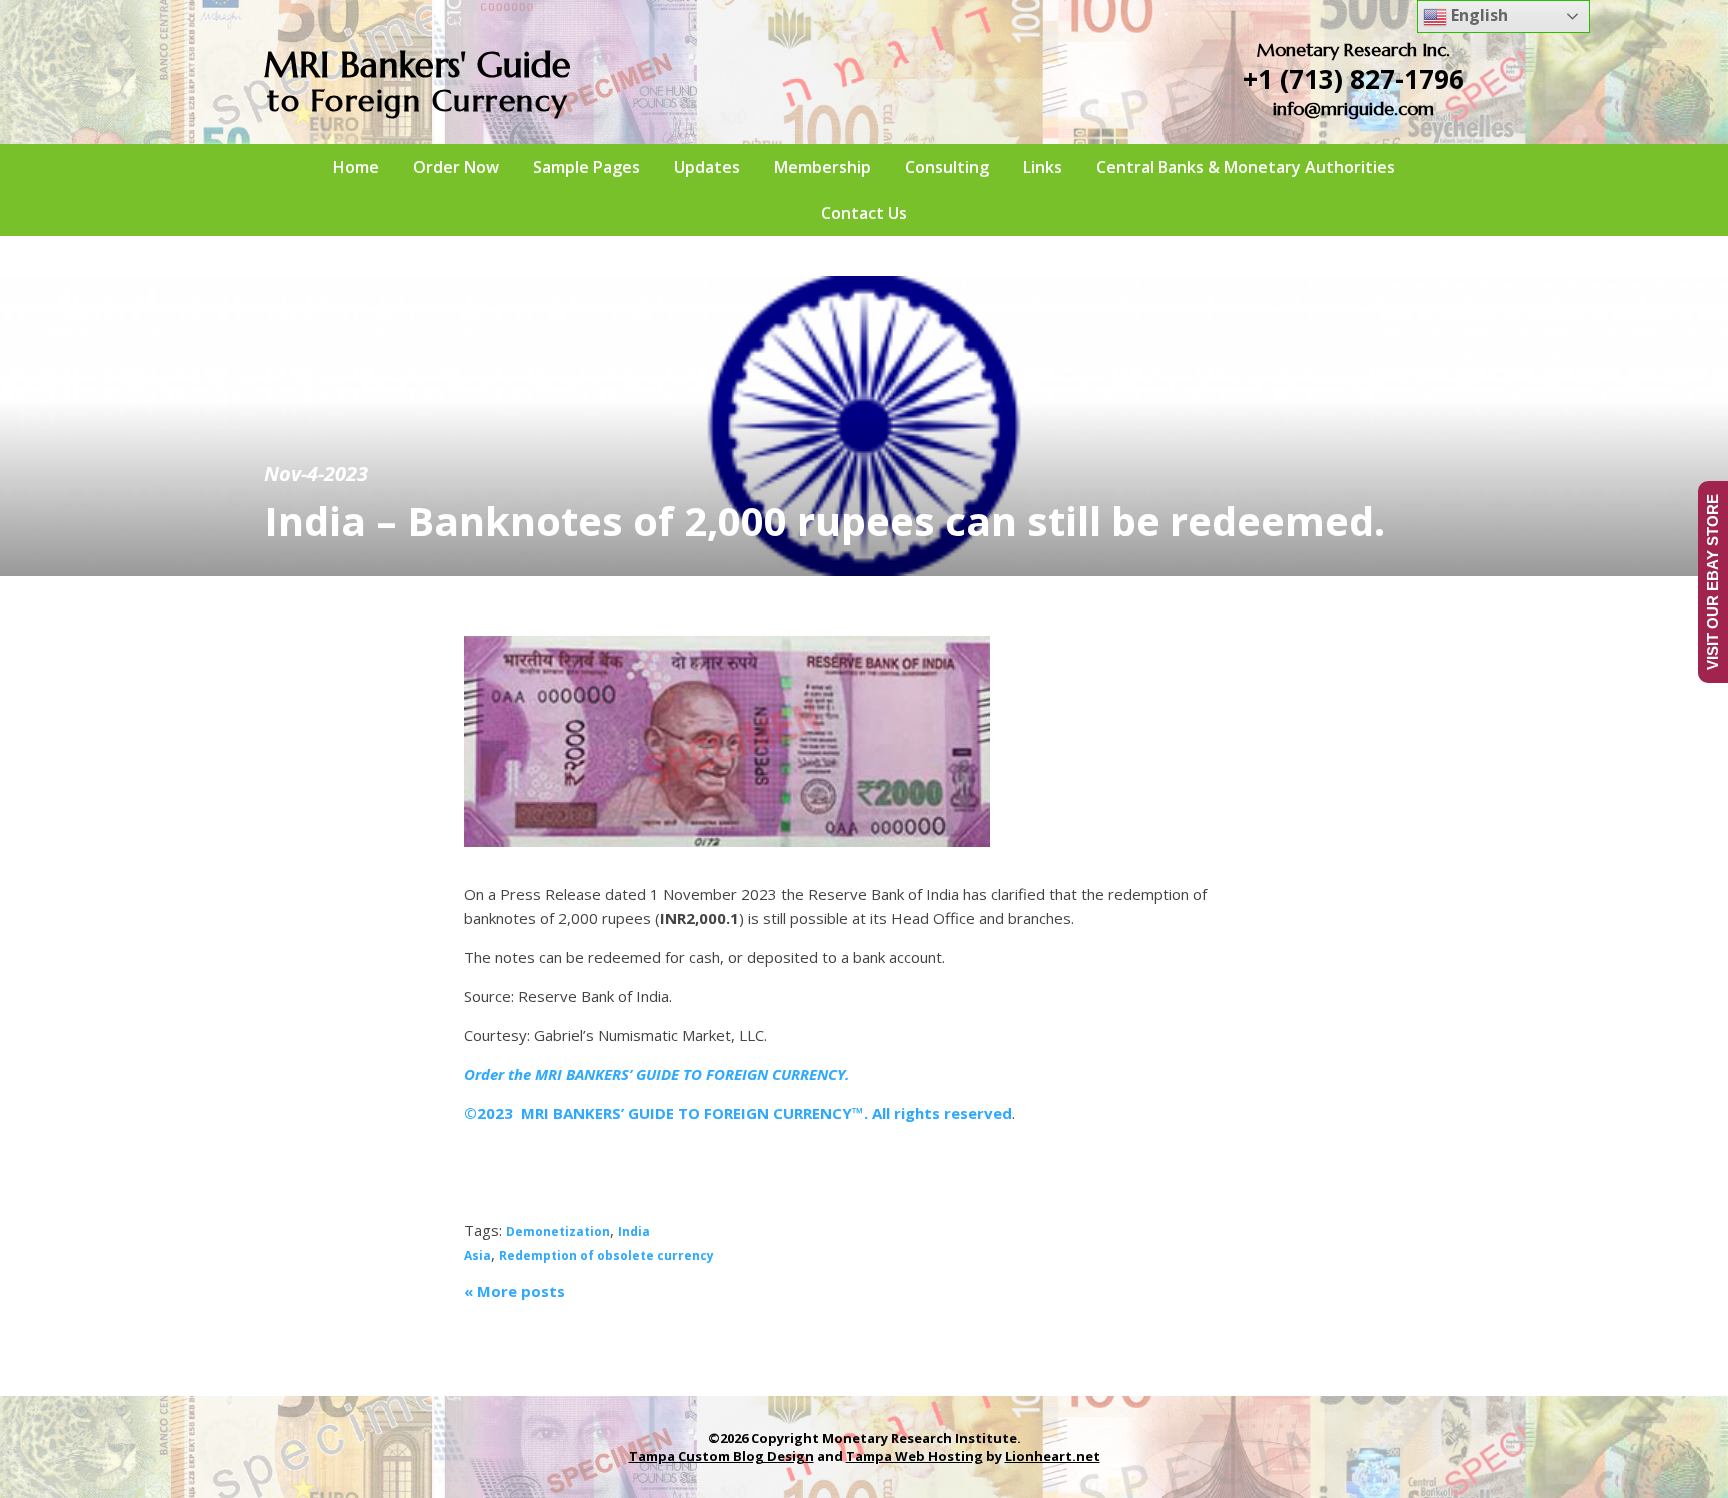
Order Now (456, 167)
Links (1042, 167)
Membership (822, 167)
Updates (707, 167)
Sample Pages (586, 167)
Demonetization (558, 1231)
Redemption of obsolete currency (606, 1255)
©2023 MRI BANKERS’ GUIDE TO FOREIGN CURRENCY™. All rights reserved (738, 1113)
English (1477, 15)
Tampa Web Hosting (914, 1456)
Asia (477, 1255)
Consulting (947, 167)
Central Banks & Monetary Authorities (1245, 167)
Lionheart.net (1052, 1456)
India (634, 1231)
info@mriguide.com (1353, 108)
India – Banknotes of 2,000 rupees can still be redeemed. (824, 520)
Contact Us (864, 213)
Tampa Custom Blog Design (721, 1456)
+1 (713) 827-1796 (1353, 79)
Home (356, 167)
